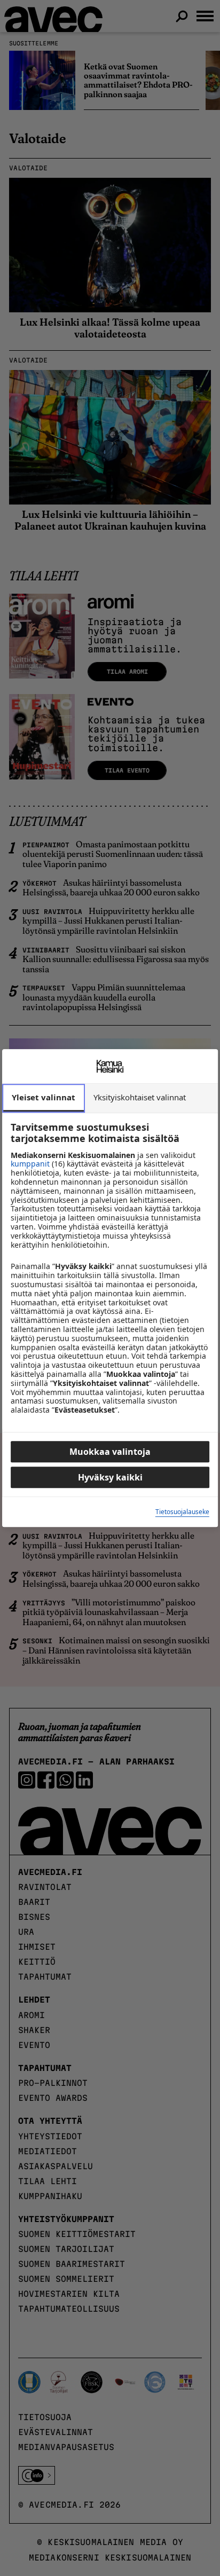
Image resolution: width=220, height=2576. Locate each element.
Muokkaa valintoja (110, 1452)
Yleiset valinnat (44, 1097)
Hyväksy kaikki (110, 1477)
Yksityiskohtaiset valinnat (140, 1097)
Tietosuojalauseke (182, 1512)
